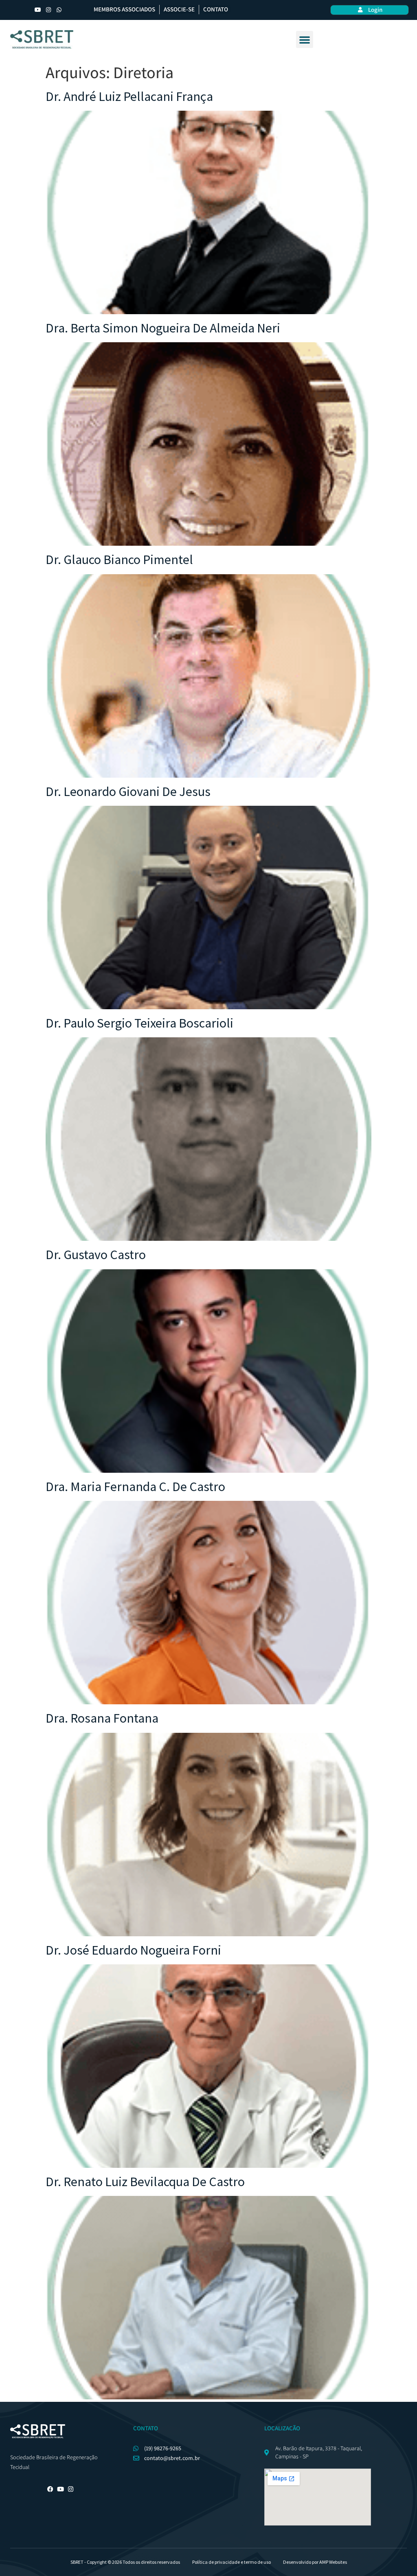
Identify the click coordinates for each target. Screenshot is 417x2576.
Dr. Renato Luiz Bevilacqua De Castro (145, 2182)
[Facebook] (50, 2489)
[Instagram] (48, 10)
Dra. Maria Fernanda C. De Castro (135, 1487)
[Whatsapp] (59, 10)
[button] (305, 39)
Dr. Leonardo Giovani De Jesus (128, 792)
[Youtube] (38, 10)
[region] (208, 2552)
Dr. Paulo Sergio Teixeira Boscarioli (139, 1023)
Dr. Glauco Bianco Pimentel (119, 560)
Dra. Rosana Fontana (102, 1718)
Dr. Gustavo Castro (96, 1255)
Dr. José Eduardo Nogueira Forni (133, 1950)
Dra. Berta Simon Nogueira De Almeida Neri (163, 328)
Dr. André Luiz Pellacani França (129, 96)
